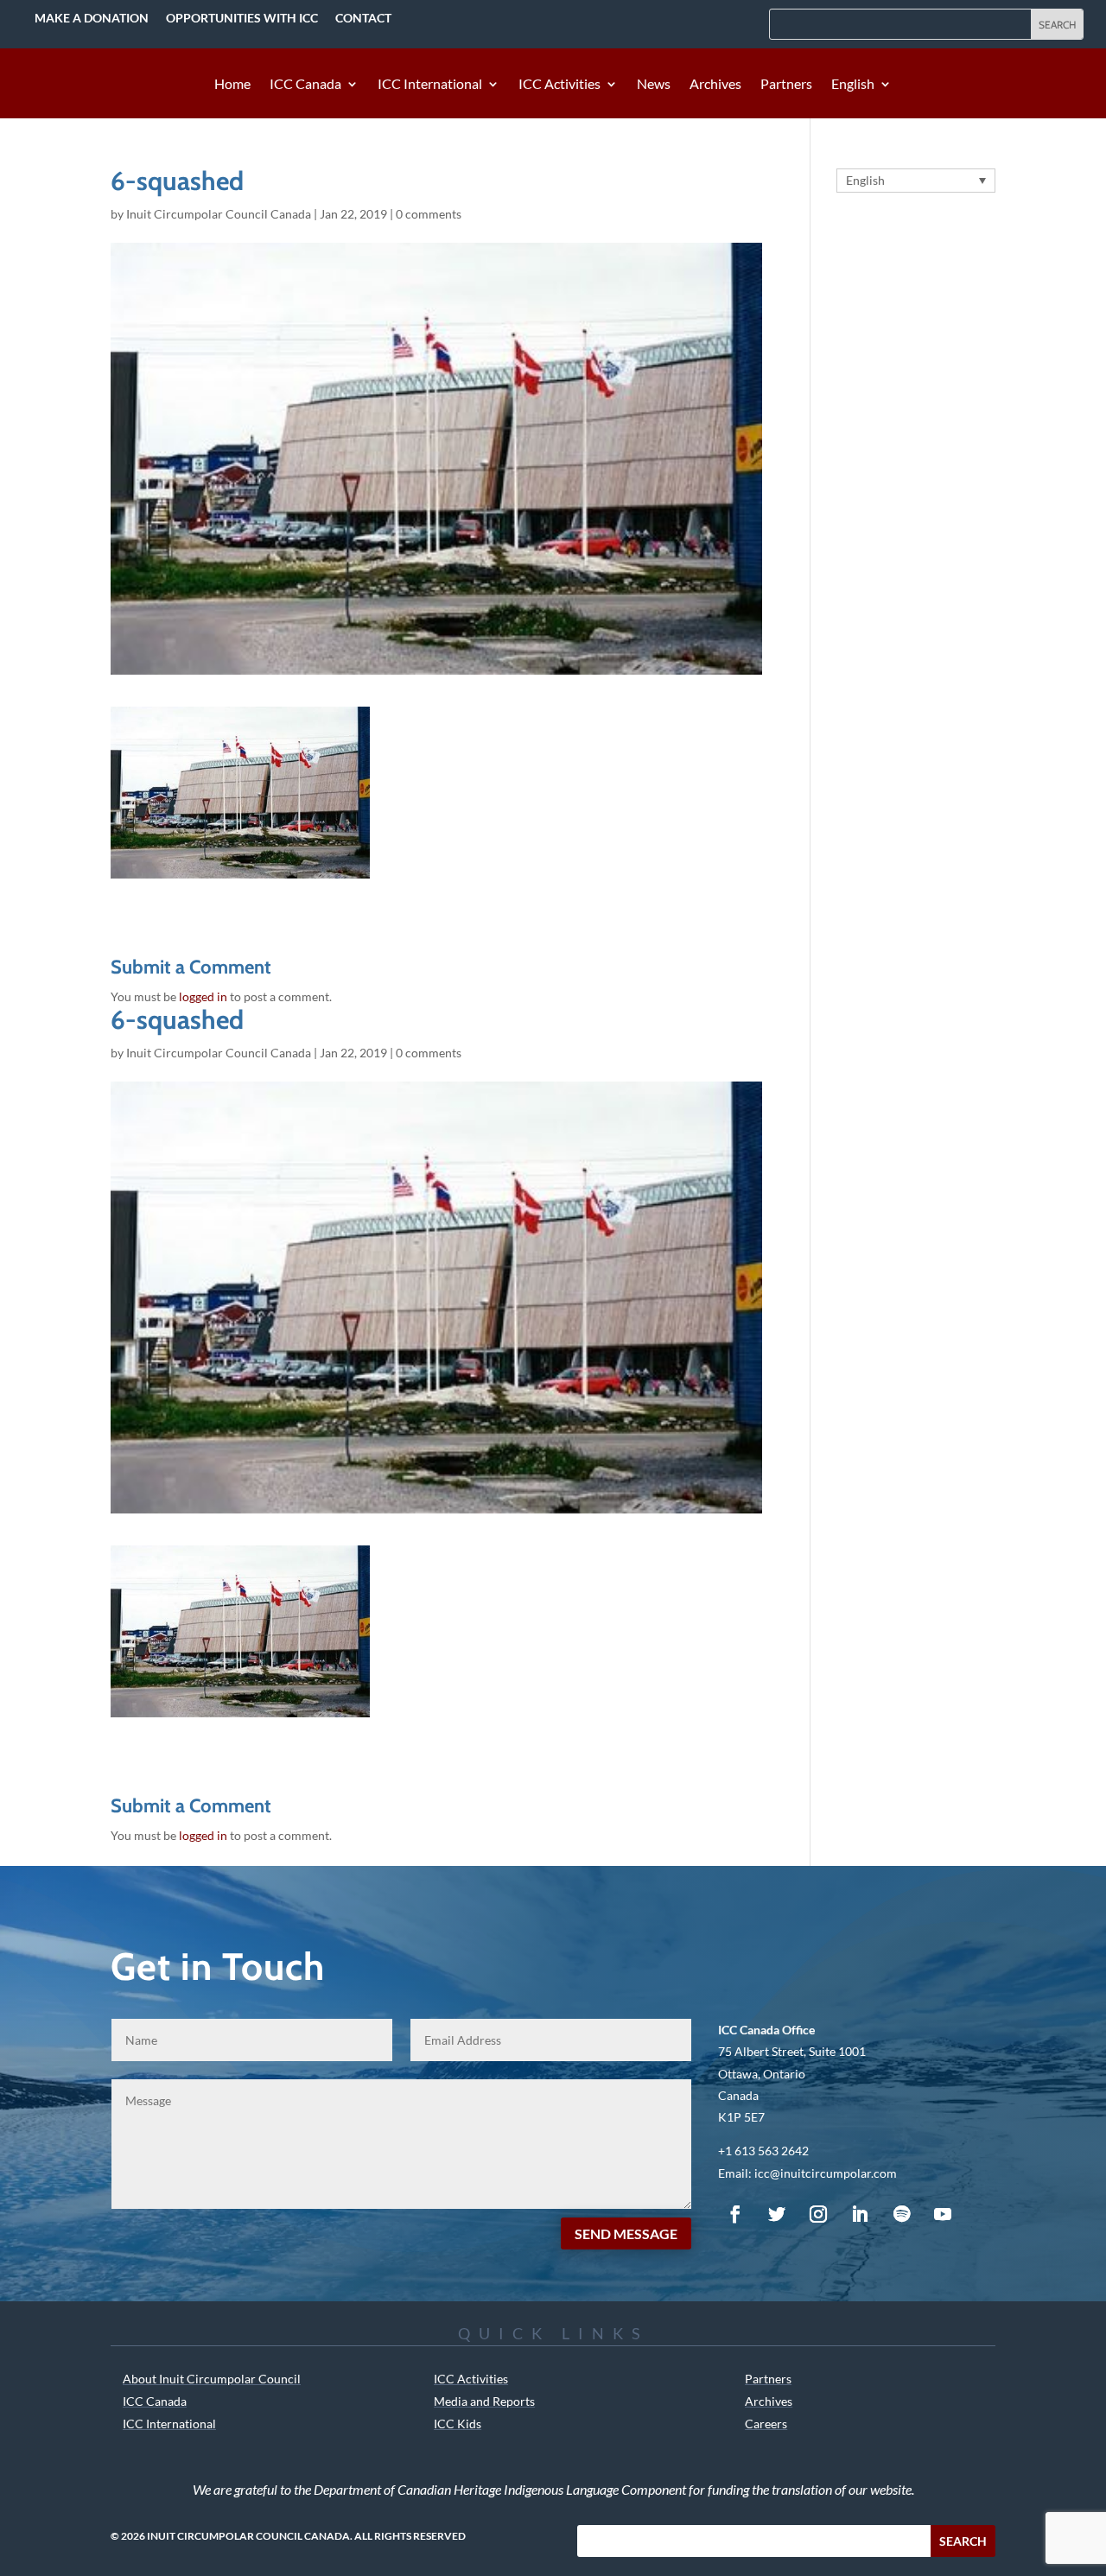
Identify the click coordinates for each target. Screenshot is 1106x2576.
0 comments (429, 214)
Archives (715, 85)
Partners (786, 85)
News (654, 85)
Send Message (626, 2233)
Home (232, 85)
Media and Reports (484, 2401)
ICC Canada (305, 85)
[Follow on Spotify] (901, 2214)
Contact (363, 18)
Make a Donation (92, 18)
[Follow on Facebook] (735, 2214)
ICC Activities (559, 85)
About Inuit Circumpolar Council (212, 2379)
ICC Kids (458, 2424)
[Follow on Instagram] (818, 2214)
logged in (203, 996)
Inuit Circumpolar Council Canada (219, 214)
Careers (766, 2424)
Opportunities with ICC (242, 18)
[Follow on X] (777, 2214)
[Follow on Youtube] (943, 2214)
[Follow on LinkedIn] (860, 2214)
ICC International (430, 85)
